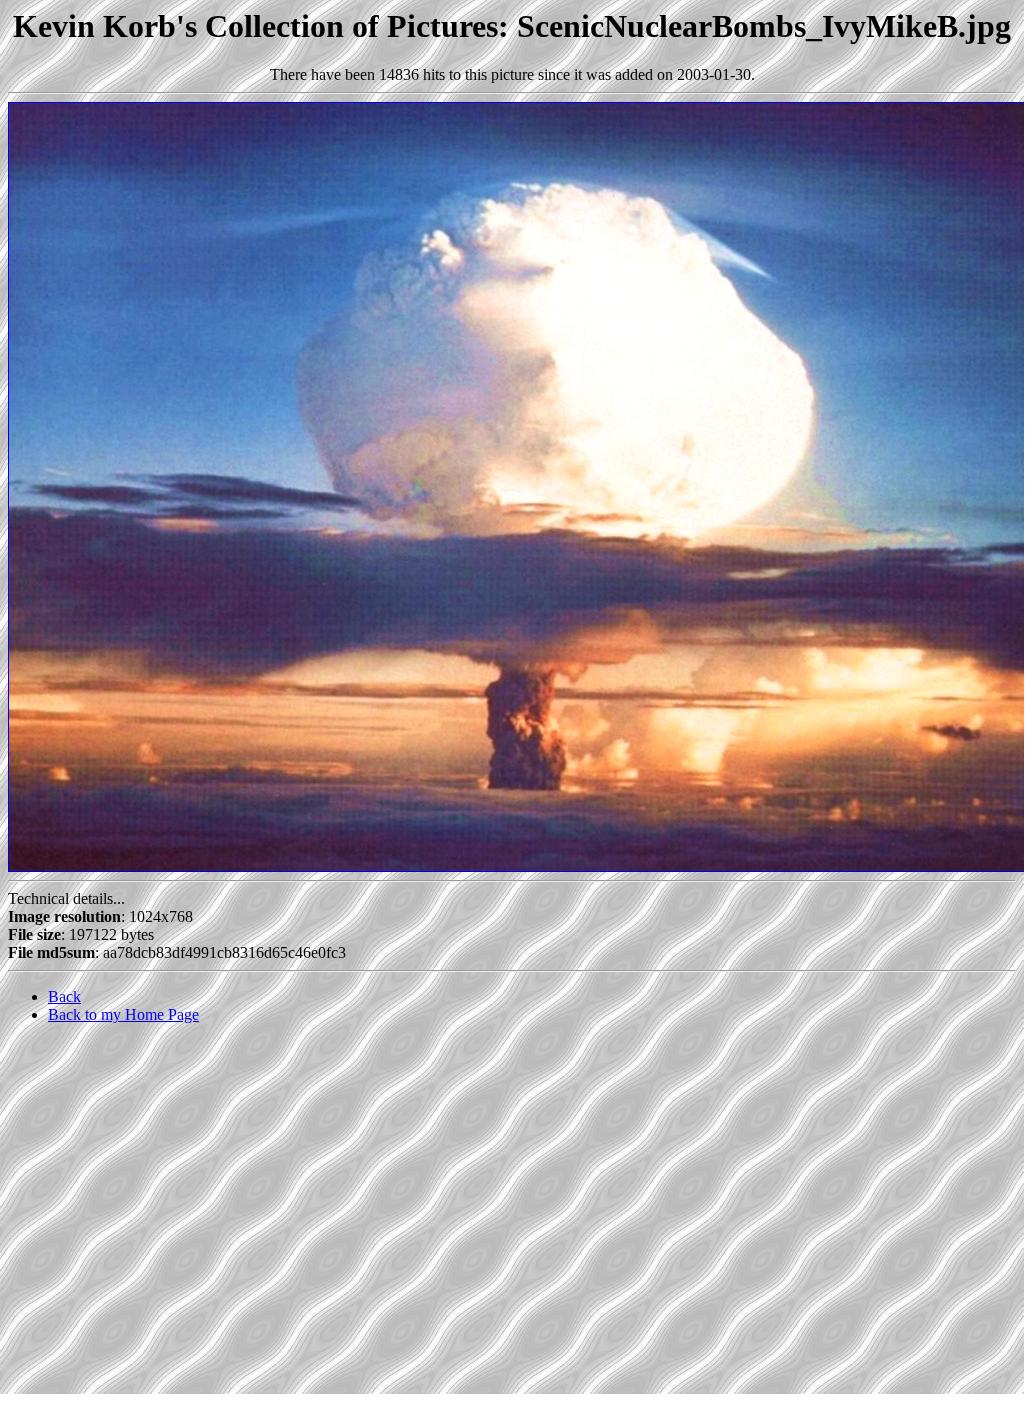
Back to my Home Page (123, 1014)
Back (64, 996)
